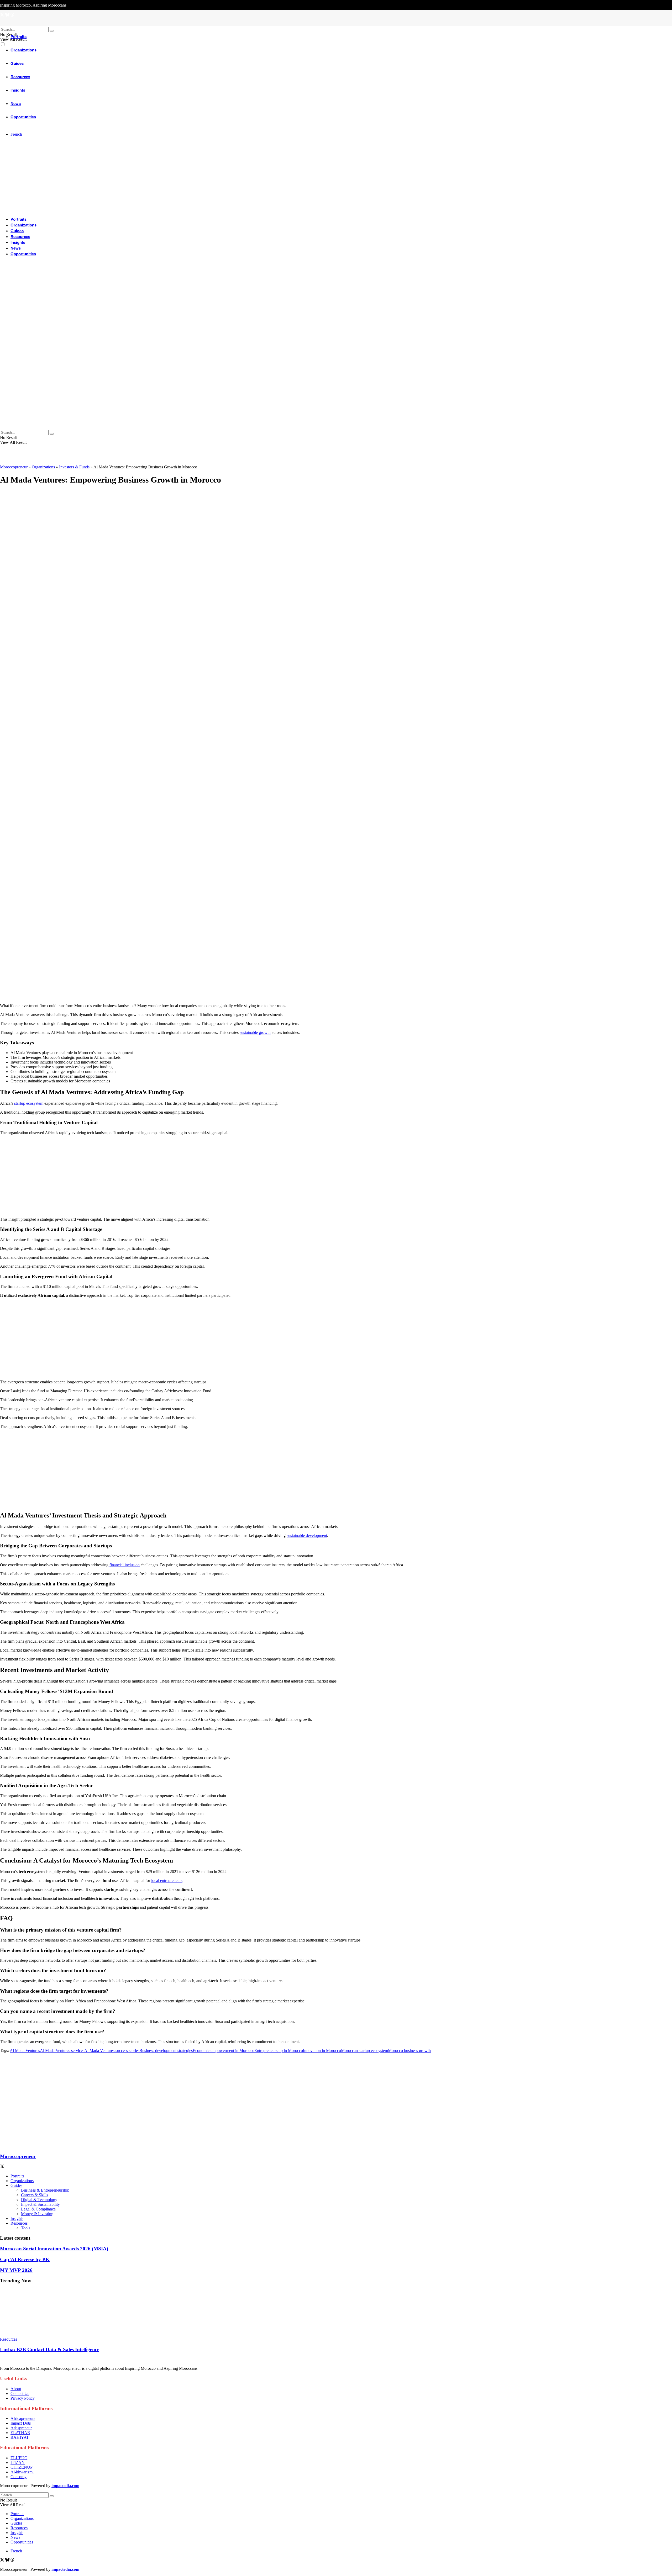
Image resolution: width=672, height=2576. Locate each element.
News (16, 248)
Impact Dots (21, 2423)
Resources (20, 236)
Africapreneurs (23, 2418)
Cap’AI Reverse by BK (25, 2259)
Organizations (23, 225)
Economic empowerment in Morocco (224, 2051)
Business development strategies (166, 2051)
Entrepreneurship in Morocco (279, 2051)
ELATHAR (20, 2433)
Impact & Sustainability (40, 2204)
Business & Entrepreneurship (45, 2190)
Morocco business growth (409, 2051)
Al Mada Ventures (25, 2051)
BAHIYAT (20, 2437)
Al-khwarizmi (22, 2472)
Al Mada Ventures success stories (112, 2051)
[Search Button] (52, 31)
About (16, 2389)
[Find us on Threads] (12, 2560)
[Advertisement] (157, 962)
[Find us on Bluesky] (8, 2560)
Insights (18, 242)
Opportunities (23, 254)
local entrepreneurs (167, 1881)
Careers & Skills (35, 2195)
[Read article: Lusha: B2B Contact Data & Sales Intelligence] (336, 2313)
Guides (17, 231)
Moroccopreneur (14, 467)
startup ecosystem (29, 1103)
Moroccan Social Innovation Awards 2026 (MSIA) (54, 2249)
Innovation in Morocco (322, 2051)
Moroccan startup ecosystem (364, 2051)
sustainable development (307, 1535)
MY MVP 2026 (16, 2270)
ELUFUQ (19, 2458)
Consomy (19, 2477)
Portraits (19, 36)
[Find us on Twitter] (3, 2560)
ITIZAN (18, 2463)
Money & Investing (37, 2214)
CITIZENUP (22, 2467)
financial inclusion (125, 1565)
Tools (26, 2228)
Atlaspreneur (21, 2428)
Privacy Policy (23, 2398)
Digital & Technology (39, 2200)
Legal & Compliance (38, 2209)
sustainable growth (255, 1032)
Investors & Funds (74, 467)
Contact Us (20, 2393)
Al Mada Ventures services (62, 2051)
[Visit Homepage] (336, 24)
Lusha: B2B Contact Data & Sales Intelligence (50, 2349)
